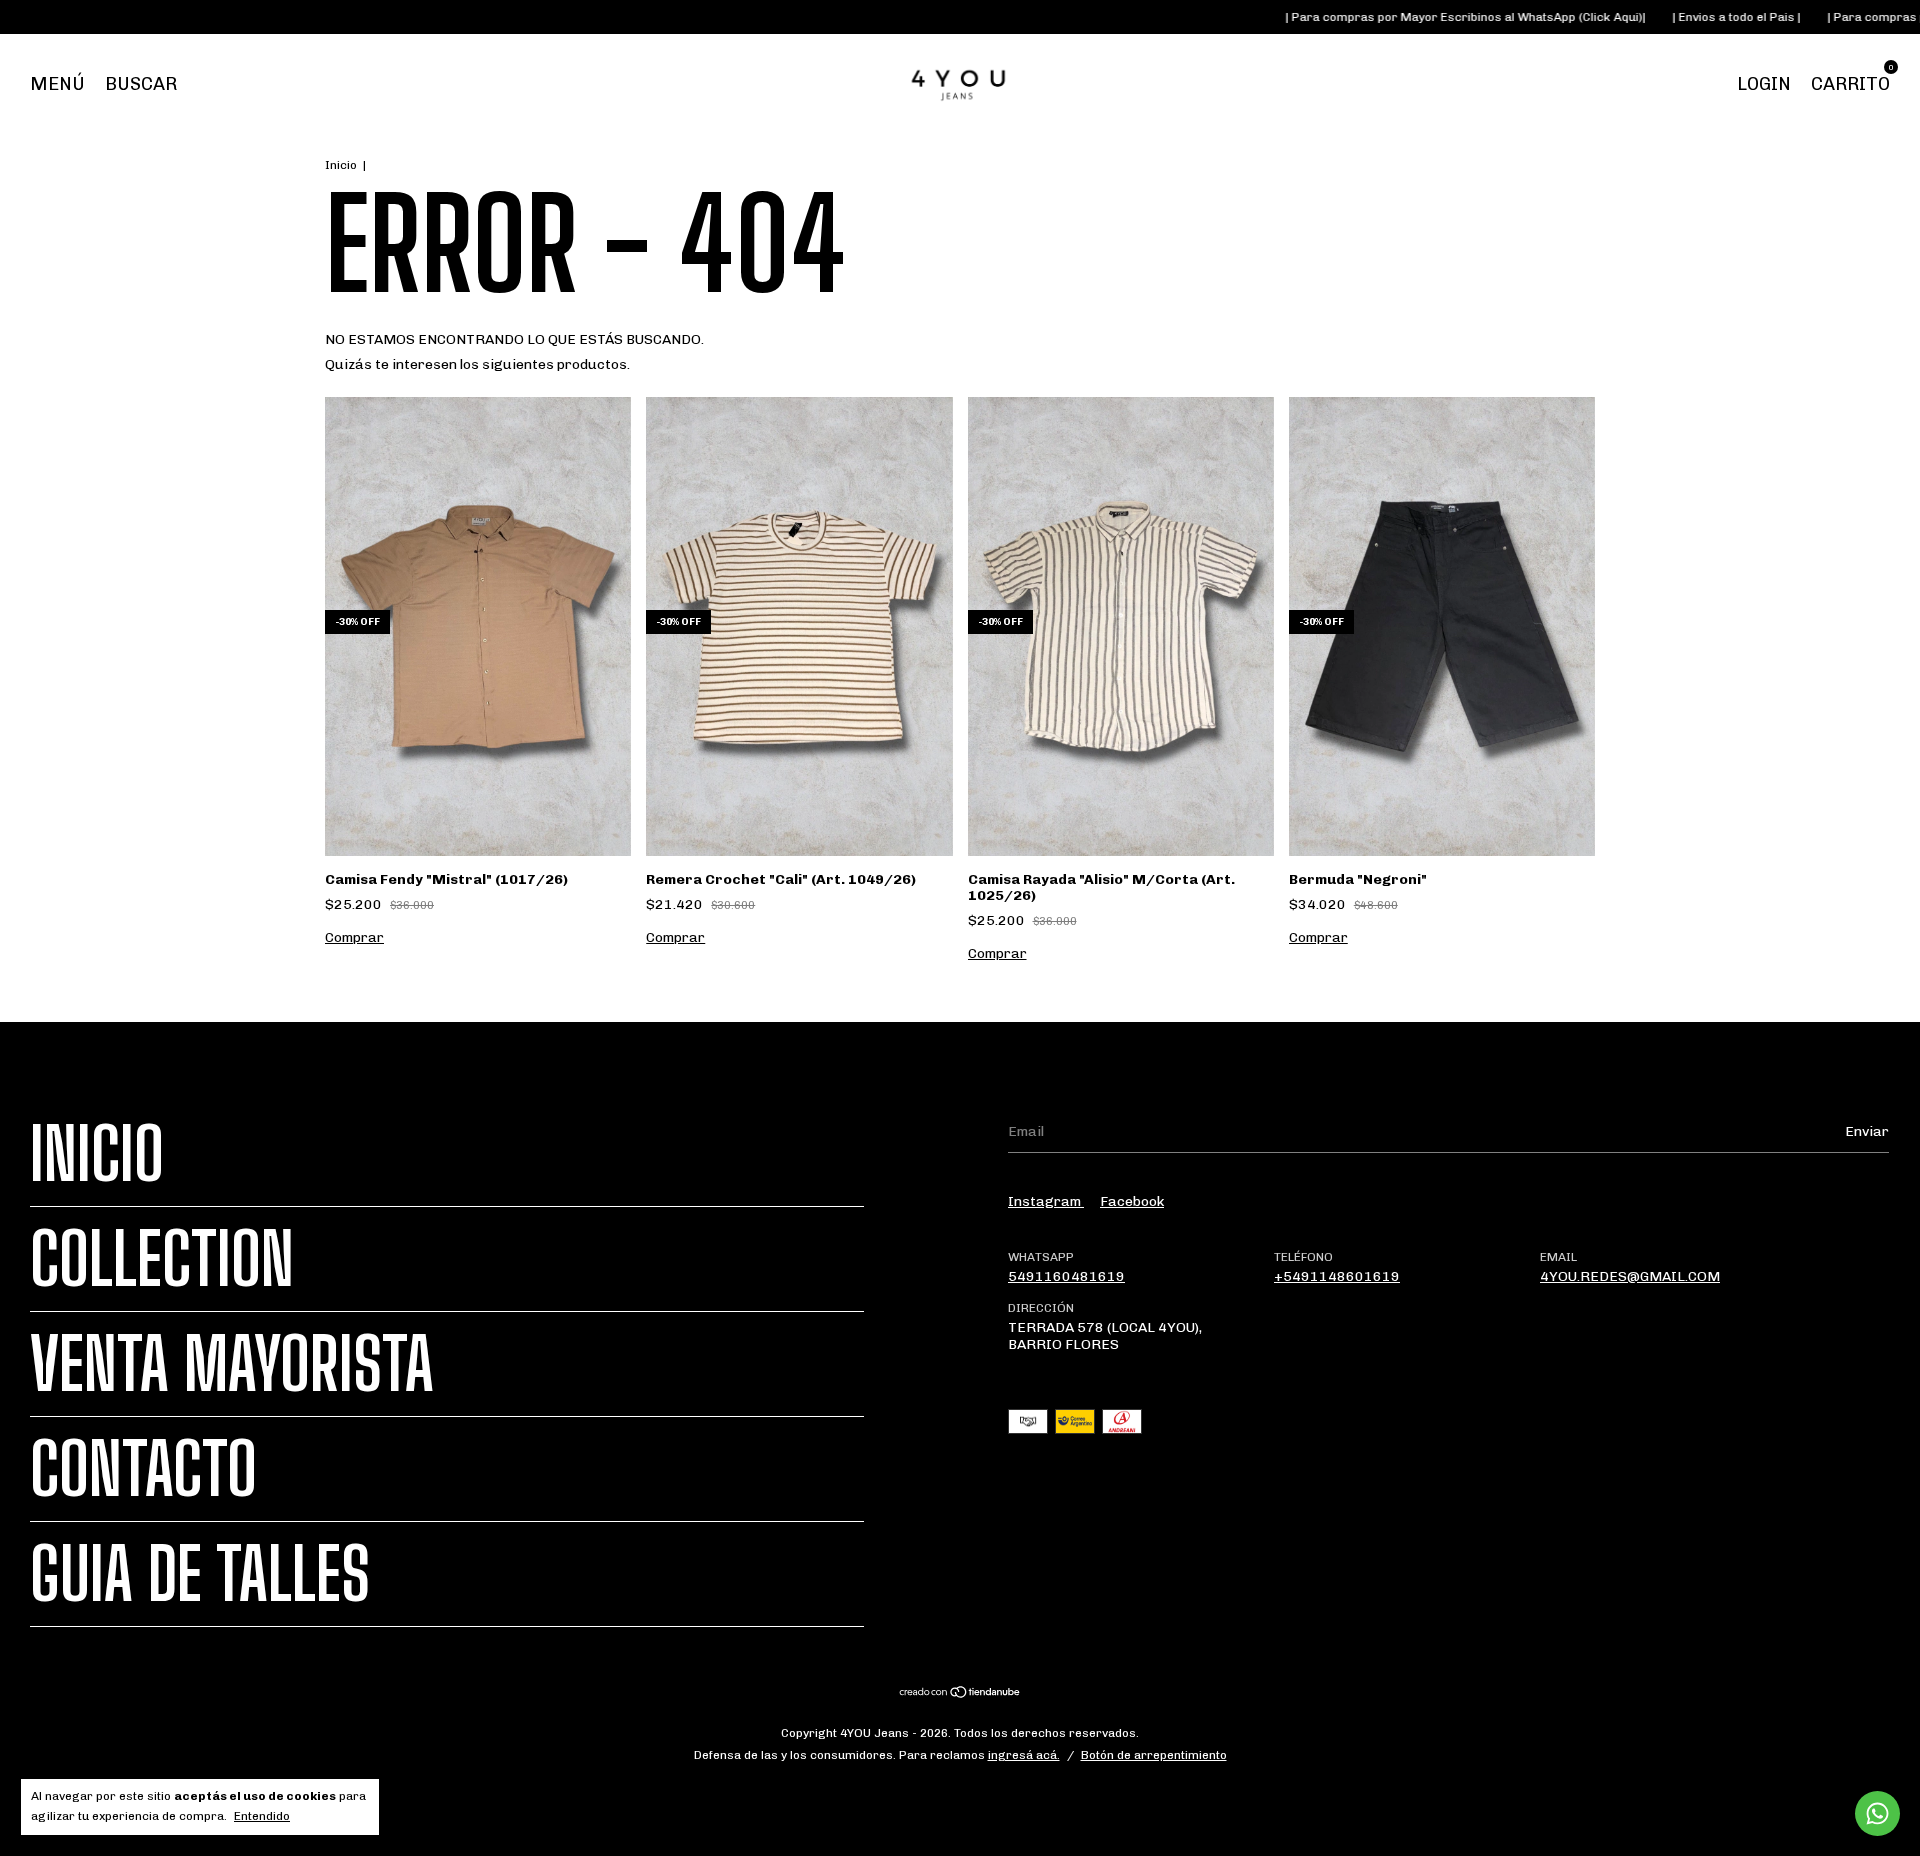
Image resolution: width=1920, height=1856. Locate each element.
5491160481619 (1066, 1276)
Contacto (143, 1469)
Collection (162, 1259)
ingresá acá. (1024, 1755)
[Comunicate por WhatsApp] (1877, 1813)
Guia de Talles (200, 1574)
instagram (1046, 1201)
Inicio (341, 165)
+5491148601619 (1337, 1276)
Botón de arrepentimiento (1154, 1755)
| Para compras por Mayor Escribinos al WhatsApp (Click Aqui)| (1398, 17)
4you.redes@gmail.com (1630, 1276)
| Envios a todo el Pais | (1669, 17)
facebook (1132, 1201)
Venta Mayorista (232, 1364)
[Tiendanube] (960, 1694)
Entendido (262, 1816)
